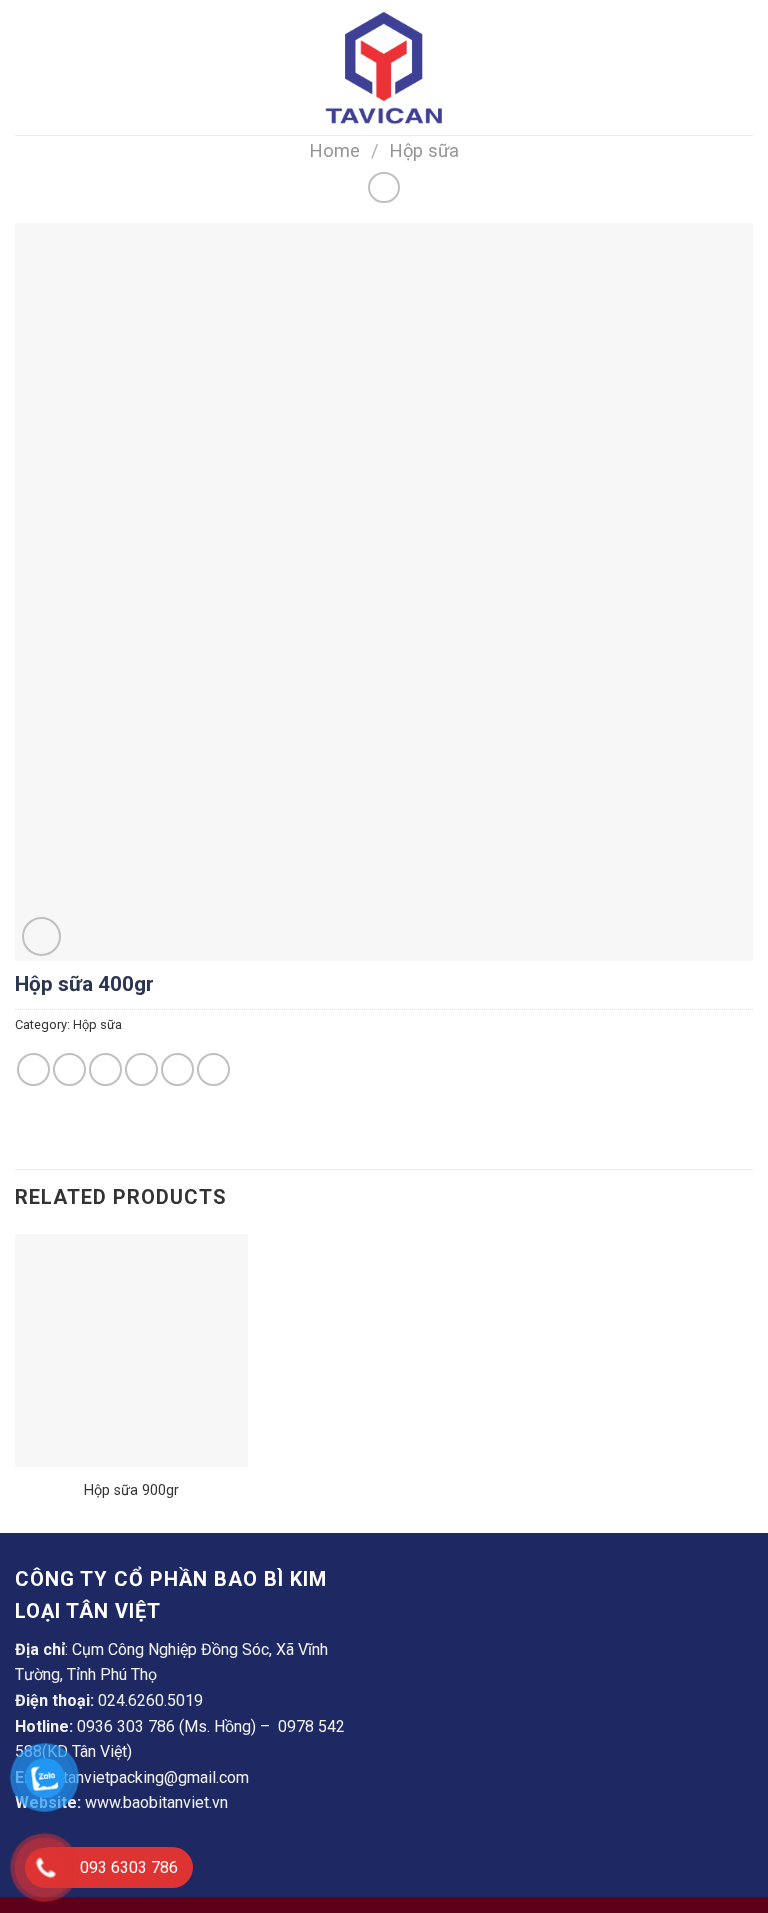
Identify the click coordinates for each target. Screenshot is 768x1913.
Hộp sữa (424, 150)
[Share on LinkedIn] (213, 1069)
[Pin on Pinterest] (177, 1069)
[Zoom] (41, 936)
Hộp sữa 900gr (131, 1490)
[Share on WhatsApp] (33, 1069)
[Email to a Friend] (141, 1069)
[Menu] (27, 67)
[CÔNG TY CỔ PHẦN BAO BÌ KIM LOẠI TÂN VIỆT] (384, 67)
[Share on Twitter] (105, 1069)
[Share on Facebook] (69, 1069)
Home (334, 150)
